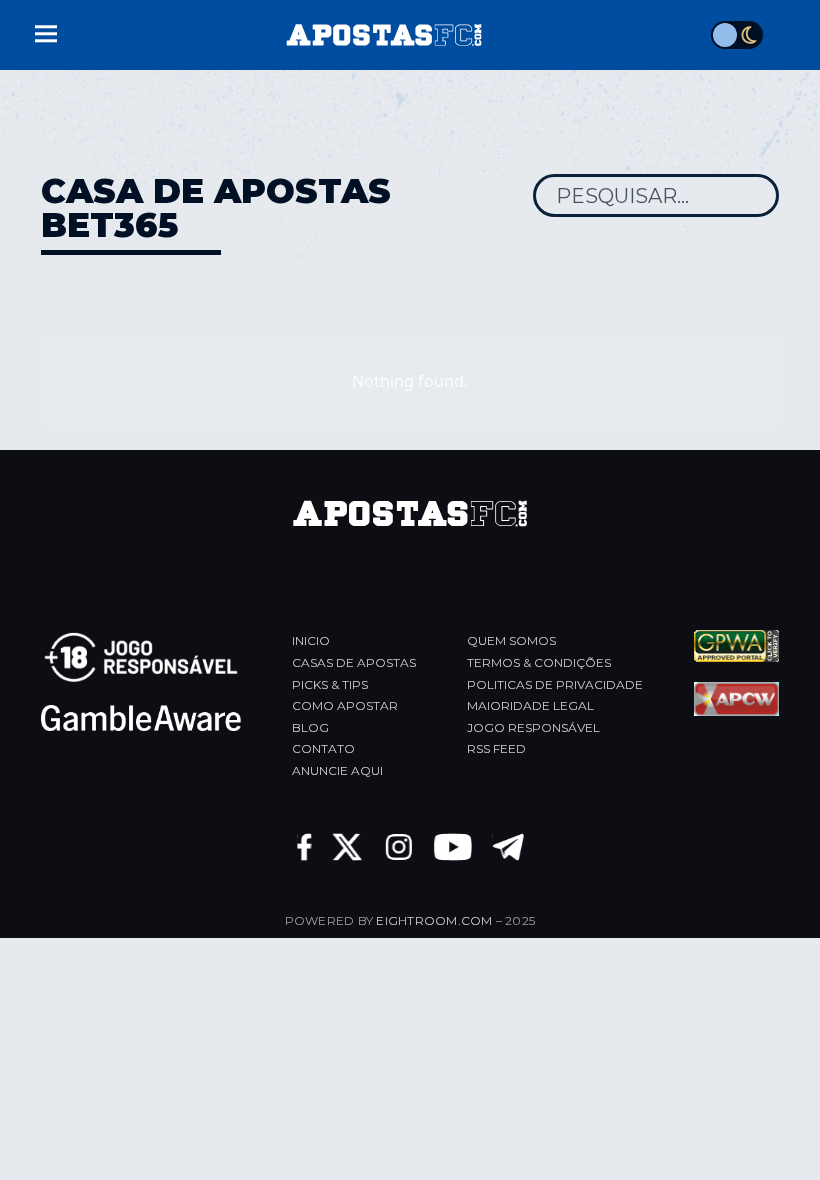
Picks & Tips (330, 684)
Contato (323, 748)
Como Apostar (345, 705)
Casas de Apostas (354, 662)
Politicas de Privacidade (555, 684)
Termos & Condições (539, 662)
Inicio (311, 640)
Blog (310, 727)
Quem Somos (511, 640)
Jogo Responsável (533, 727)
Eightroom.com (434, 920)
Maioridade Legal (530, 705)
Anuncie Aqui (337, 770)
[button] (46, 31)
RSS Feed (496, 748)
